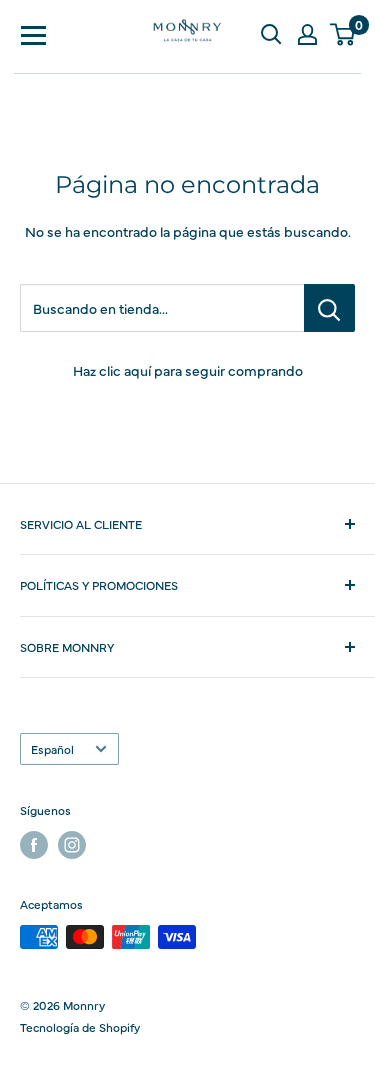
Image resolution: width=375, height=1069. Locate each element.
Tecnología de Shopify (80, 1027)
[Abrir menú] (34, 34)
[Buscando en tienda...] (329, 308)
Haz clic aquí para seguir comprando (188, 370)
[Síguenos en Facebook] (34, 845)
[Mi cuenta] (307, 34)
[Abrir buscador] (271, 34)
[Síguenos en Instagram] (72, 845)
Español (52, 749)
